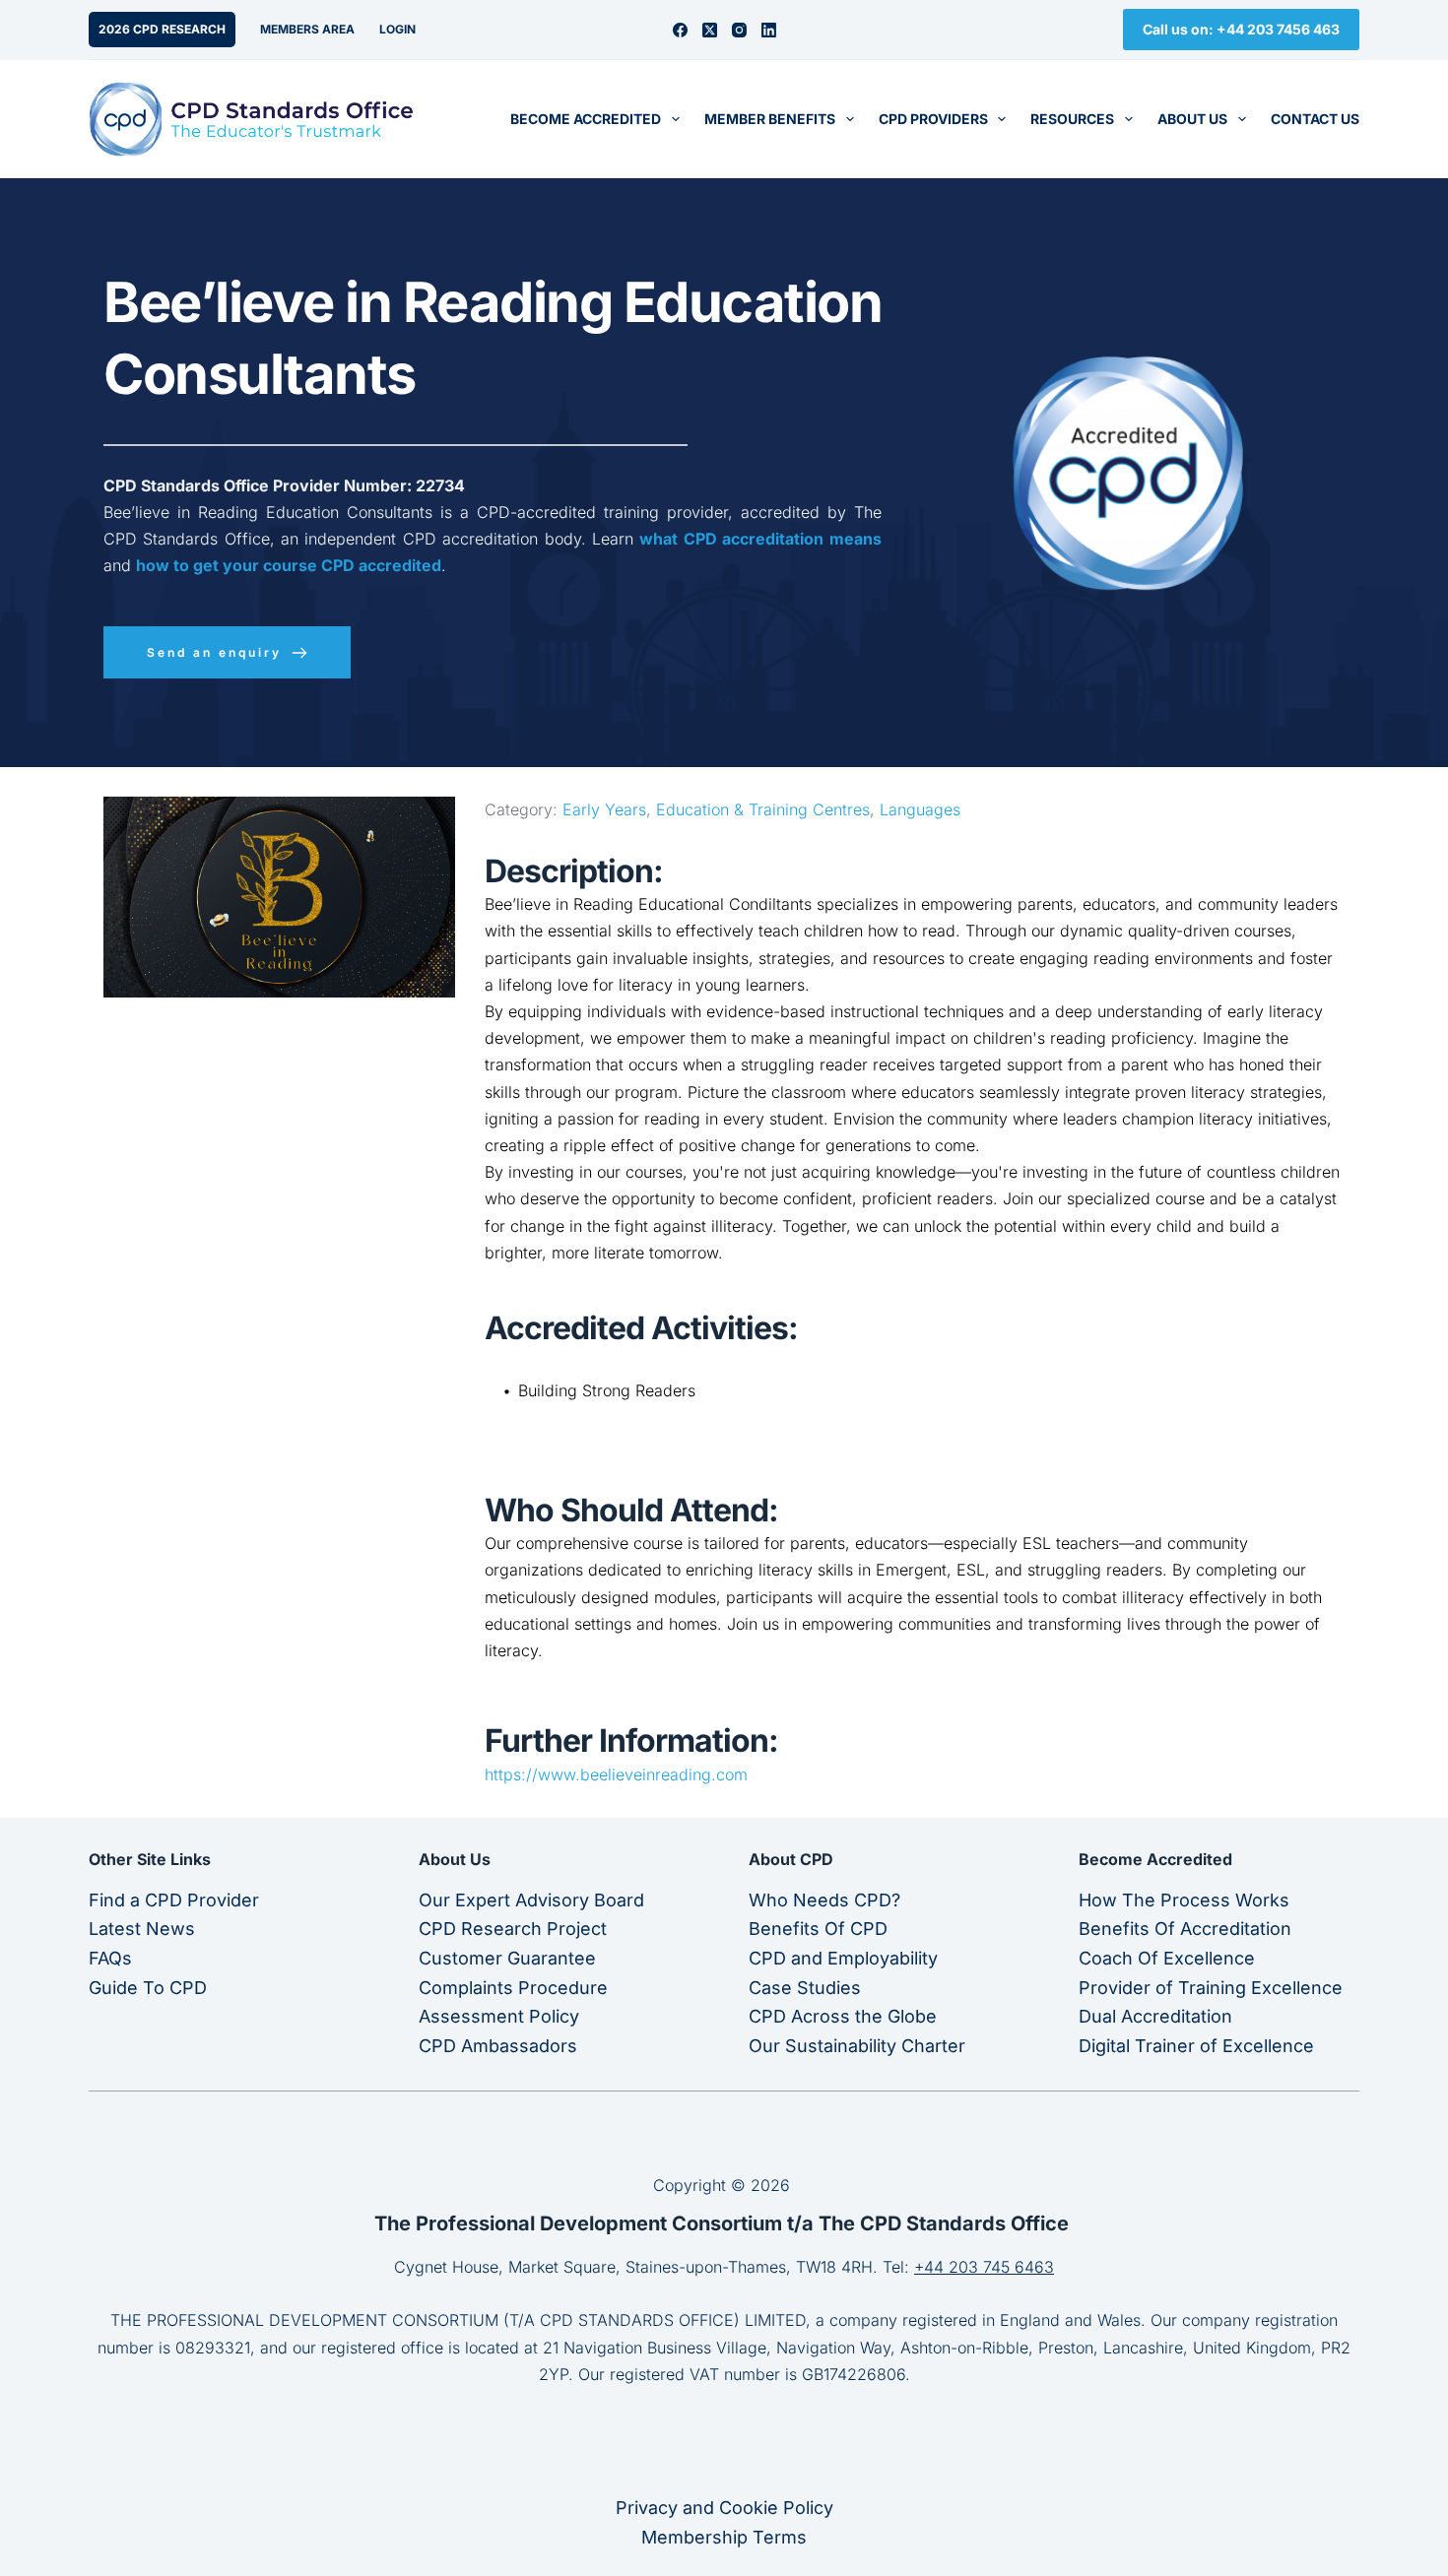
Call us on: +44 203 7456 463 (1241, 29)
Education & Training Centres (763, 809)
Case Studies (805, 1988)
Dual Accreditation (1155, 2016)
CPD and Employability (843, 1958)
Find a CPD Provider (174, 1900)
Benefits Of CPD (818, 1929)
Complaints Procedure (513, 1988)
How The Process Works (1184, 1900)
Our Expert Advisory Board (531, 1900)
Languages (920, 809)
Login (397, 29)
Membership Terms (724, 2537)
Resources (1072, 119)
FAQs (110, 1958)
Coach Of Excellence (1167, 1958)
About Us (1192, 119)
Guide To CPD (148, 1988)
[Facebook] (680, 30)
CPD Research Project (513, 1929)
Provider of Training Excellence (1211, 1988)
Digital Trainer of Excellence (1196, 2046)
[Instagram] (739, 30)
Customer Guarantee (507, 1958)
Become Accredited (586, 119)
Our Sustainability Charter (857, 2046)
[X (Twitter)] (710, 30)
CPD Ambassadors (498, 2046)
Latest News (142, 1929)
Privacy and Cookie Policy (724, 2508)
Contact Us (1315, 119)
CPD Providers (933, 119)
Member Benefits (770, 119)
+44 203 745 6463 (984, 2267)
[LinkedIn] (769, 30)
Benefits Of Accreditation (1185, 1929)
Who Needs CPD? (824, 1900)
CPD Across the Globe (843, 2016)
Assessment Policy (499, 2016)
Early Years (604, 809)
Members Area (307, 29)
